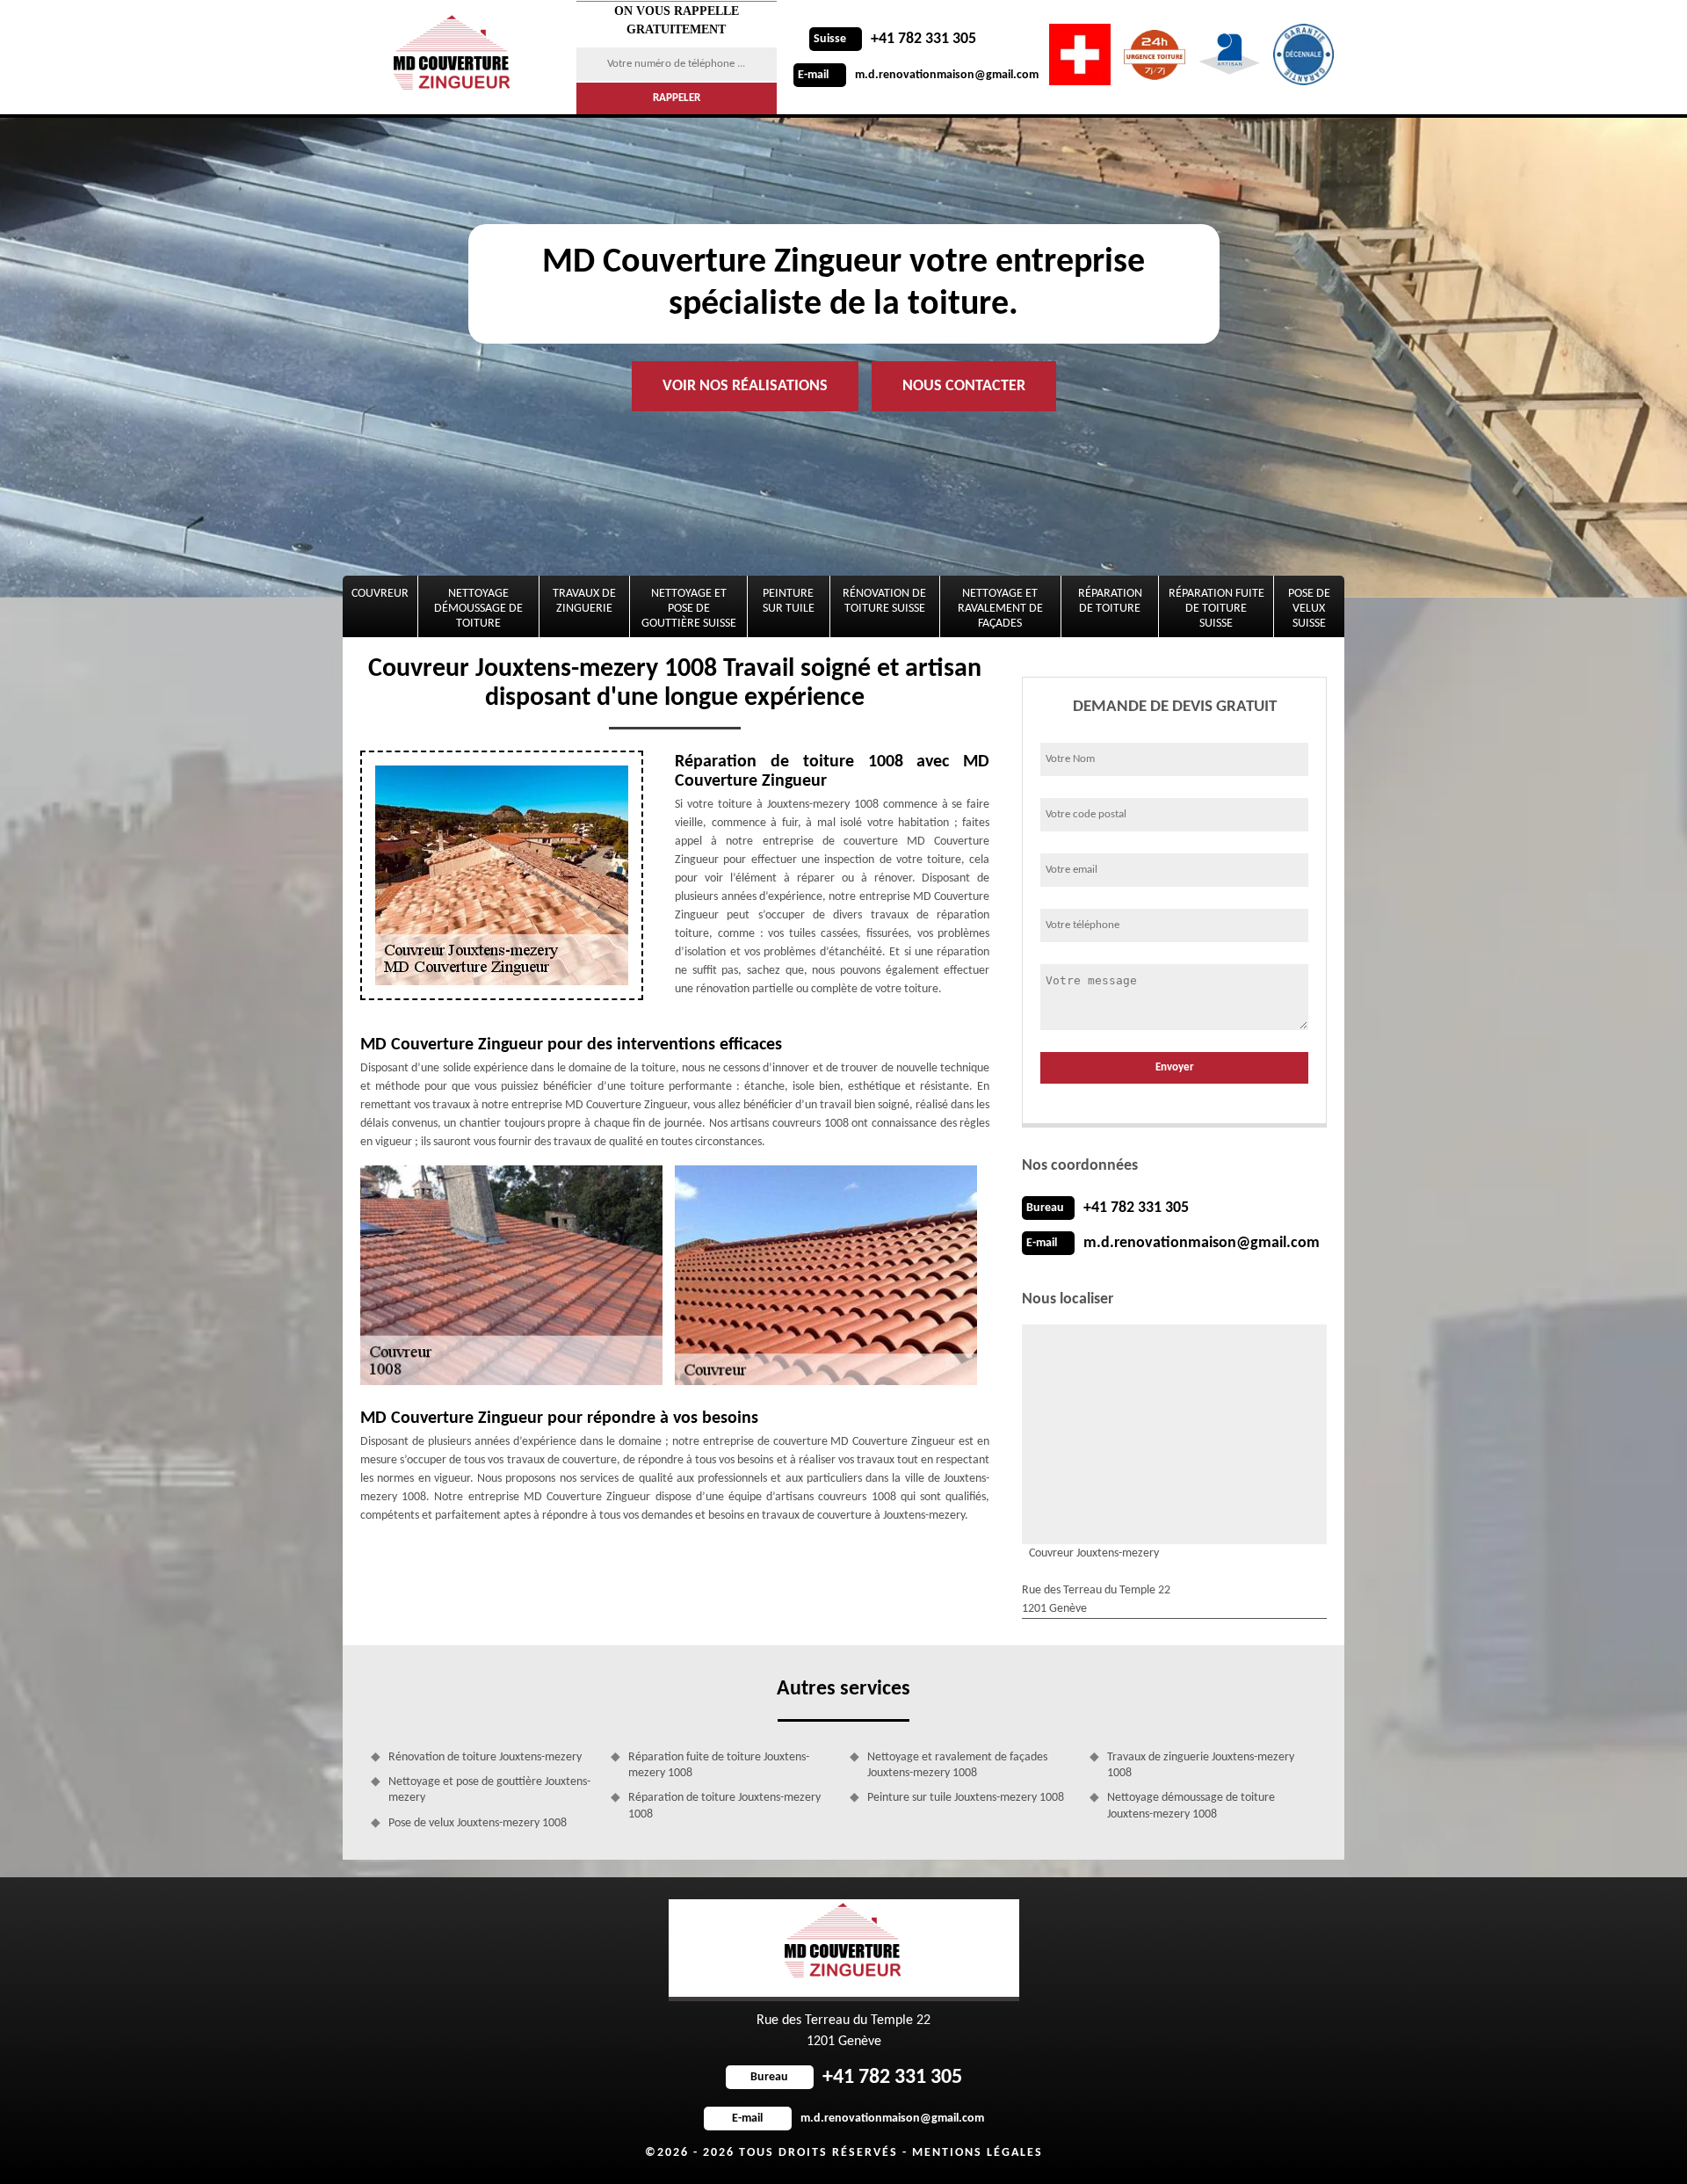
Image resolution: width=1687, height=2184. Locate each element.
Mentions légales (977, 2153)
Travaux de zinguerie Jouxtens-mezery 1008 (1201, 1765)
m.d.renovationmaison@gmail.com (918, 75)
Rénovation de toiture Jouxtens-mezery (485, 1757)
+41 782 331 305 (895, 39)
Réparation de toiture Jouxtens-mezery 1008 (724, 1806)
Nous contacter (964, 386)
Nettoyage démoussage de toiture (478, 609)
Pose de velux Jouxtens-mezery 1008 (478, 1823)
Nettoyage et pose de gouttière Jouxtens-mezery (489, 1790)
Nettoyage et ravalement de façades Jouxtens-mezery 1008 (957, 1765)
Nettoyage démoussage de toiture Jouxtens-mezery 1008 (1191, 1806)
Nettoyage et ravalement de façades (1000, 609)
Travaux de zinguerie (584, 601)
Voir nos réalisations (745, 386)
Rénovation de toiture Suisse (884, 601)
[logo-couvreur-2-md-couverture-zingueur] (454, 57)
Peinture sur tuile (789, 601)
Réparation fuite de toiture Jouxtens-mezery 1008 (719, 1765)
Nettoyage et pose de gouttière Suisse (689, 609)
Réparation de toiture (1110, 601)
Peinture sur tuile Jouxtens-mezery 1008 (966, 1798)
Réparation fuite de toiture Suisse (1216, 609)
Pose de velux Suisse (1309, 609)
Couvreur (380, 594)
